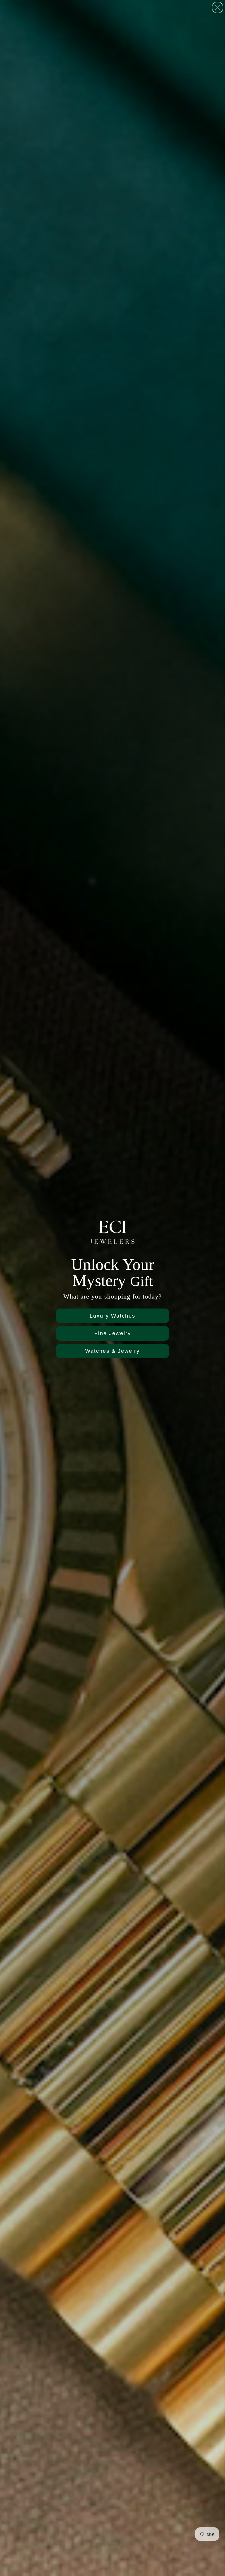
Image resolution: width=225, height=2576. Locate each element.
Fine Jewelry (113, 1333)
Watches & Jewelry (112, 1351)
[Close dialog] (218, 7)
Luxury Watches (112, 1316)
